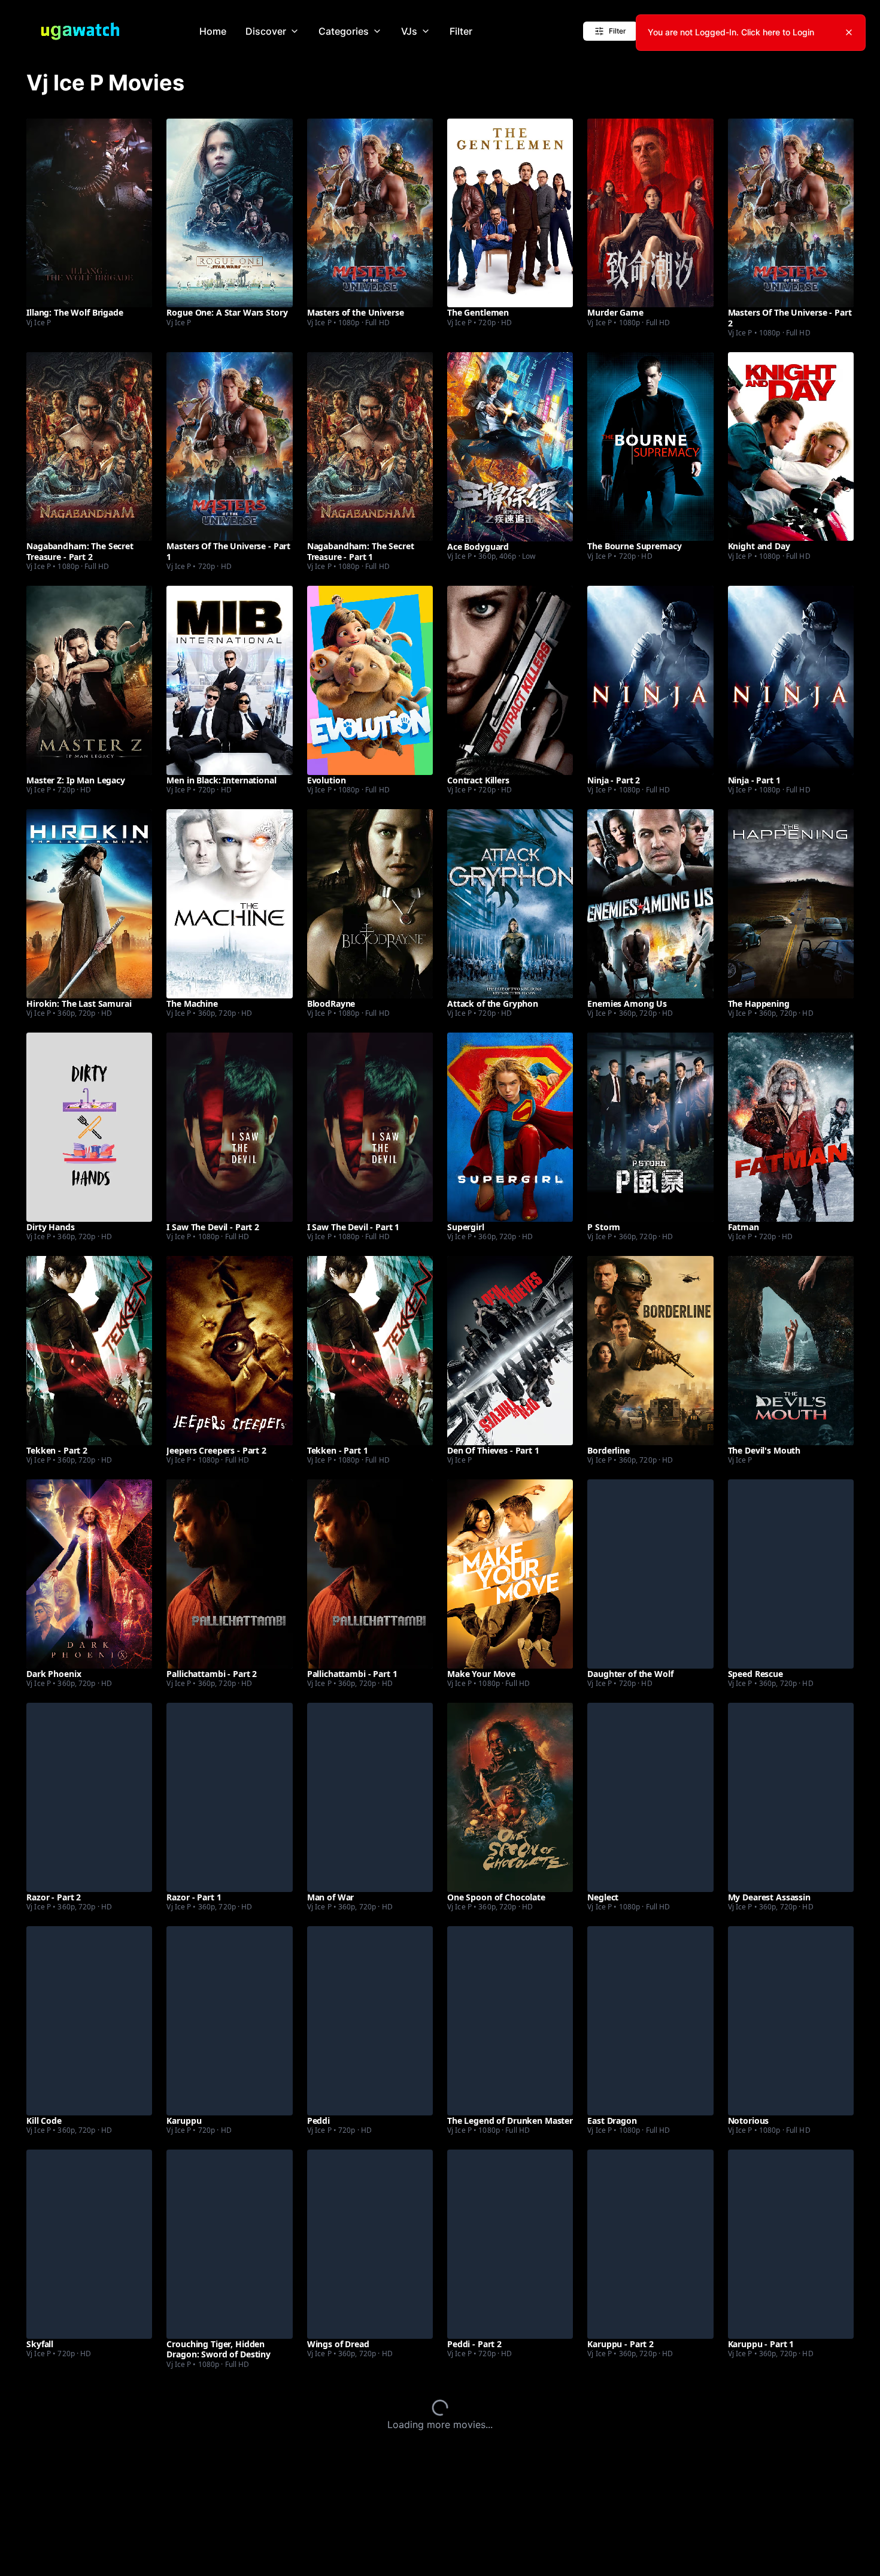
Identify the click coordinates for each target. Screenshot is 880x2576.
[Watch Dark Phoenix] (89, 1574)
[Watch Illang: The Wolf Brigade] (89, 213)
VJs (409, 31)
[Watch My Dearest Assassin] (791, 1797)
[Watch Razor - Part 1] (229, 1797)
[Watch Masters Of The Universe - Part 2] (791, 213)
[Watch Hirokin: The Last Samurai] (89, 903)
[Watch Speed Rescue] (791, 1574)
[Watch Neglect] (650, 1797)
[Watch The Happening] (791, 903)
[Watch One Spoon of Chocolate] (510, 1797)
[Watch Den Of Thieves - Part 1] (510, 1350)
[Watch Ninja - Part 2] (650, 680)
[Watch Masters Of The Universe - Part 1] (229, 447)
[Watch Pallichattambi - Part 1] (370, 1574)
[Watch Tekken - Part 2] (89, 1350)
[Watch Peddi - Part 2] (510, 2244)
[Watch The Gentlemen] (510, 213)
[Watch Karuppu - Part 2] (650, 2244)
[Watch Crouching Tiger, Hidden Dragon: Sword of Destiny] (229, 2244)
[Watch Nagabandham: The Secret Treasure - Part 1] (370, 447)
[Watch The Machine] (229, 903)
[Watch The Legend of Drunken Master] (510, 2020)
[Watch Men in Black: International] (229, 680)
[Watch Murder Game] (650, 213)
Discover (266, 31)
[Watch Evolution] (370, 680)
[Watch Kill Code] (89, 2020)
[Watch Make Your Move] (510, 1574)
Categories (344, 31)
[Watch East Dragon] (650, 2020)
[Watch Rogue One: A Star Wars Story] (229, 213)
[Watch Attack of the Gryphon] (510, 903)
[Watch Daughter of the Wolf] (650, 1574)
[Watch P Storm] (650, 1127)
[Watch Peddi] (370, 2020)
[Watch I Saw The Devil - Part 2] (229, 1127)
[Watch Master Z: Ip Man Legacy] (89, 680)
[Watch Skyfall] (89, 2244)
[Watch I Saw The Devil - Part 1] (370, 1127)
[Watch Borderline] (650, 1350)
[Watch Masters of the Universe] (370, 213)
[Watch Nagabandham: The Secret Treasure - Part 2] (89, 447)
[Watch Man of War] (370, 1797)
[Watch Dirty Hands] (89, 1127)
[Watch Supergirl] (510, 1127)
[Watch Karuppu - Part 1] (791, 2244)
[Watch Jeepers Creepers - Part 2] (229, 1350)
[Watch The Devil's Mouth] (791, 1350)
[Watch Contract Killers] (510, 680)
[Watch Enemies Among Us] (650, 903)
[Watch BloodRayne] (370, 903)
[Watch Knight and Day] (791, 447)
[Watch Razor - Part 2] (89, 1797)
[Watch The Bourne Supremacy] (650, 447)
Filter (461, 31)
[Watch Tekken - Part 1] (370, 1350)
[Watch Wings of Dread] (370, 2244)
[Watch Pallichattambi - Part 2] (229, 1574)
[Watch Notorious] (791, 2020)
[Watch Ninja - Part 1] (791, 680)
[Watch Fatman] (791, 1127)
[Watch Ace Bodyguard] (510, 447)
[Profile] (834, 31)
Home (213, 31)
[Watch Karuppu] (229, 2020)
